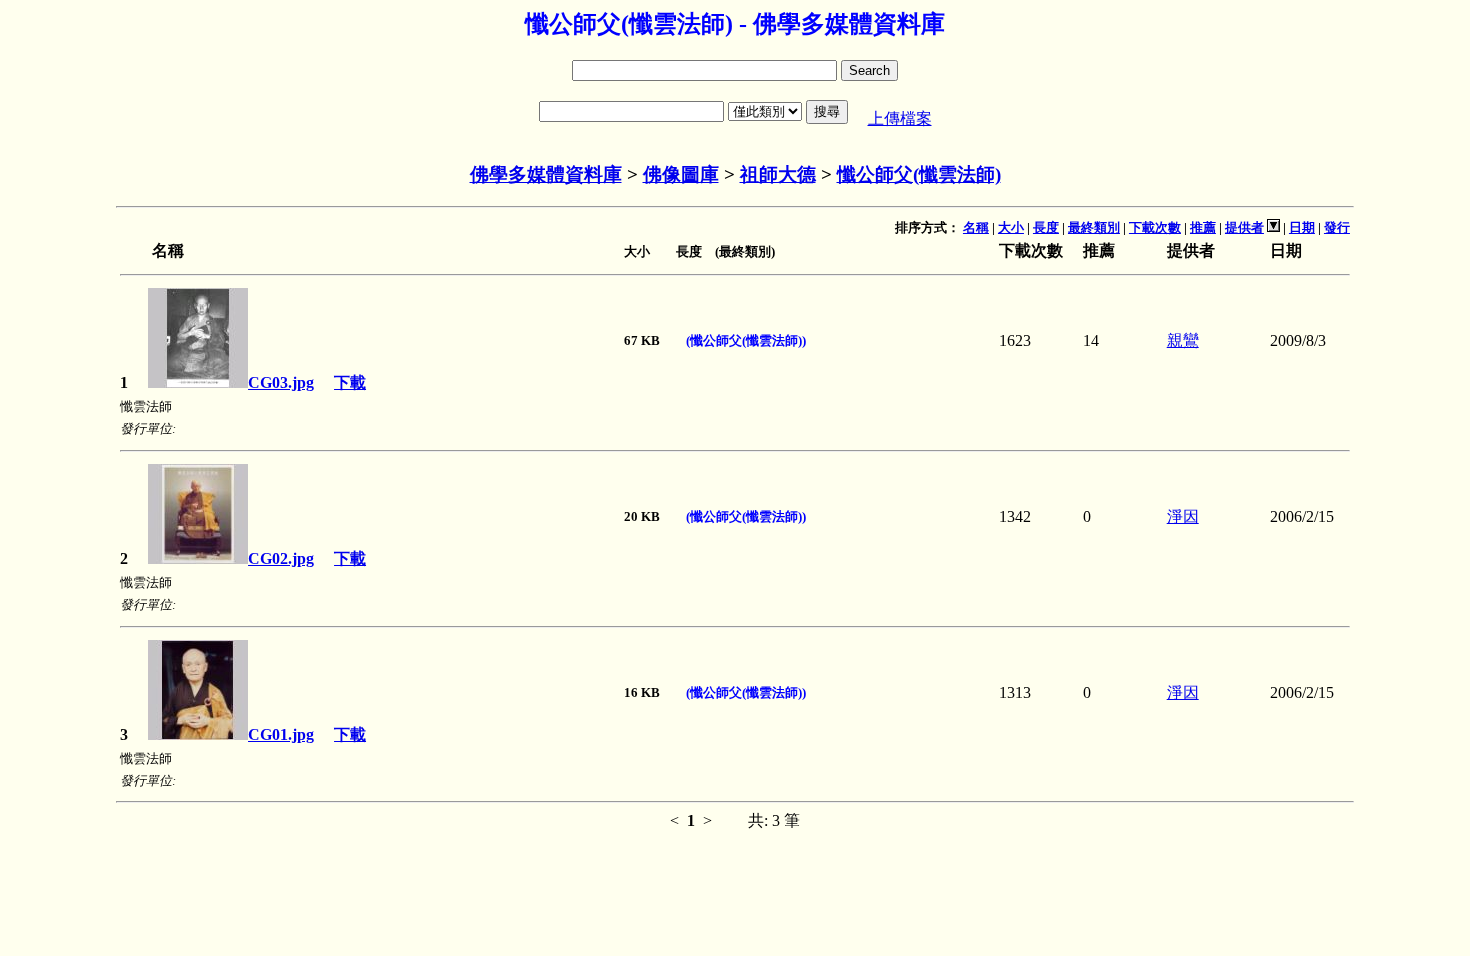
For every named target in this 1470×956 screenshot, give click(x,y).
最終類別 (1094, 227)
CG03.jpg (281, 382)
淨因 (1183, 516)
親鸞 (1183, 340)
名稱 (976, 227)
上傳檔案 (900, 118)
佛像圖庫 (681, 174)
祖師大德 (778, 174)
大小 (1011, 227)
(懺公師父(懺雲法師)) (746, 340)
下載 (350, 382)
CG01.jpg (281, 734)
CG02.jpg (281, 558)
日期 (1302, 227)
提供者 (1244, 227)
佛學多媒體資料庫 (546, 174)
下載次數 (1155, 227)
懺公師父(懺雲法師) (919, 174)
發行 (1337, 227)
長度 (1046, 227)
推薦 (1203, 227)
